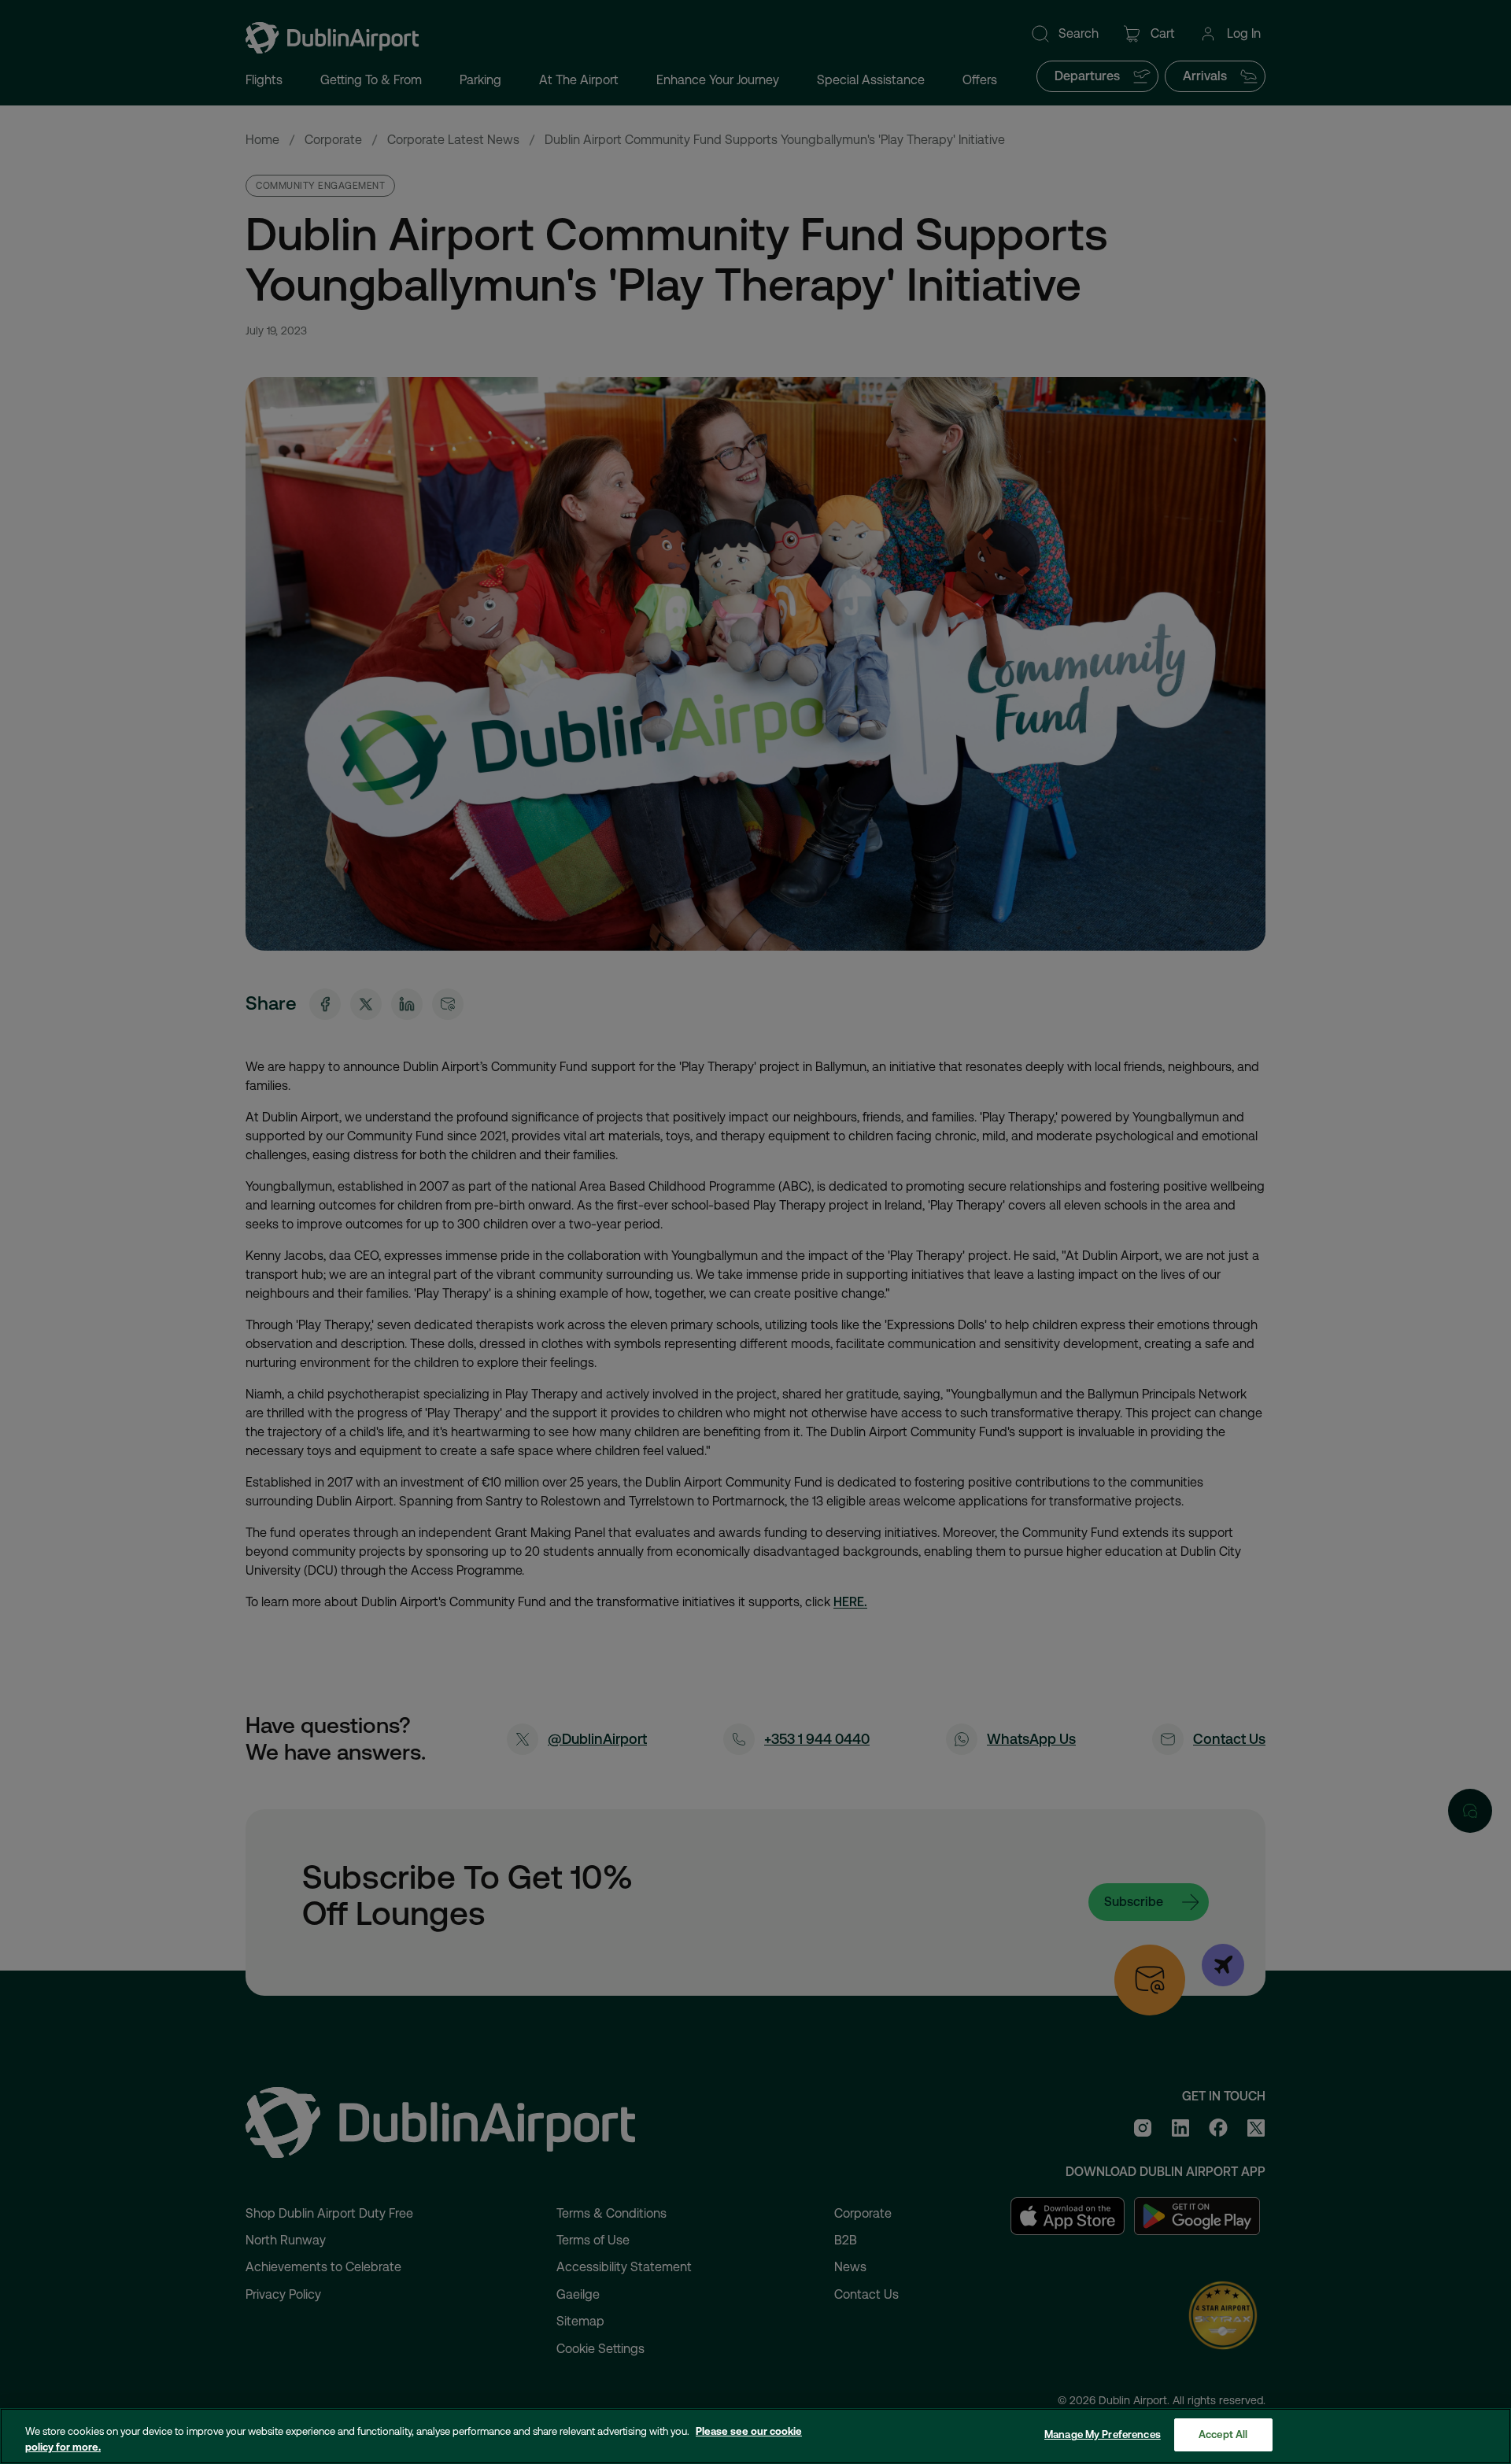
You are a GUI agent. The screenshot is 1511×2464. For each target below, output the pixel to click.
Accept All (1223, 2434)
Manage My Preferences (1103, 2434)
